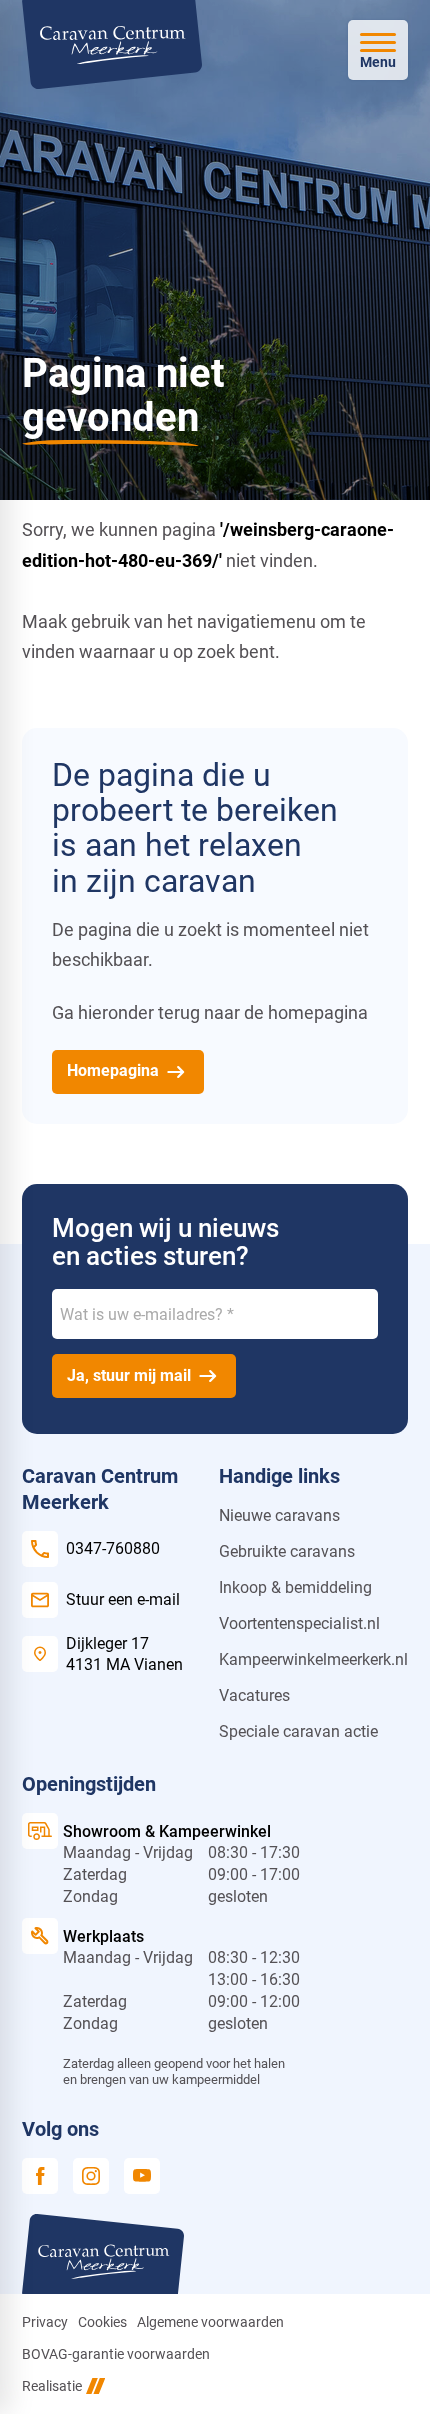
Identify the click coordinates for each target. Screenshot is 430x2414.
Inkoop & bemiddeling (295, 1587)
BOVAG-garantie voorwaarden (116, 2354)
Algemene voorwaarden (210, 2322)
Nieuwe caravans (279, 1515)
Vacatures (254, 1695)
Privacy (45, 2322)
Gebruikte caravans (287, 1551)
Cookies (102, 2322)
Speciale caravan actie (298, 1731)
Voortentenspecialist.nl (299, 1623)
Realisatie (52, 2386)
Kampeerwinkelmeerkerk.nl (313, 1659)
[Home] (112, 44)
